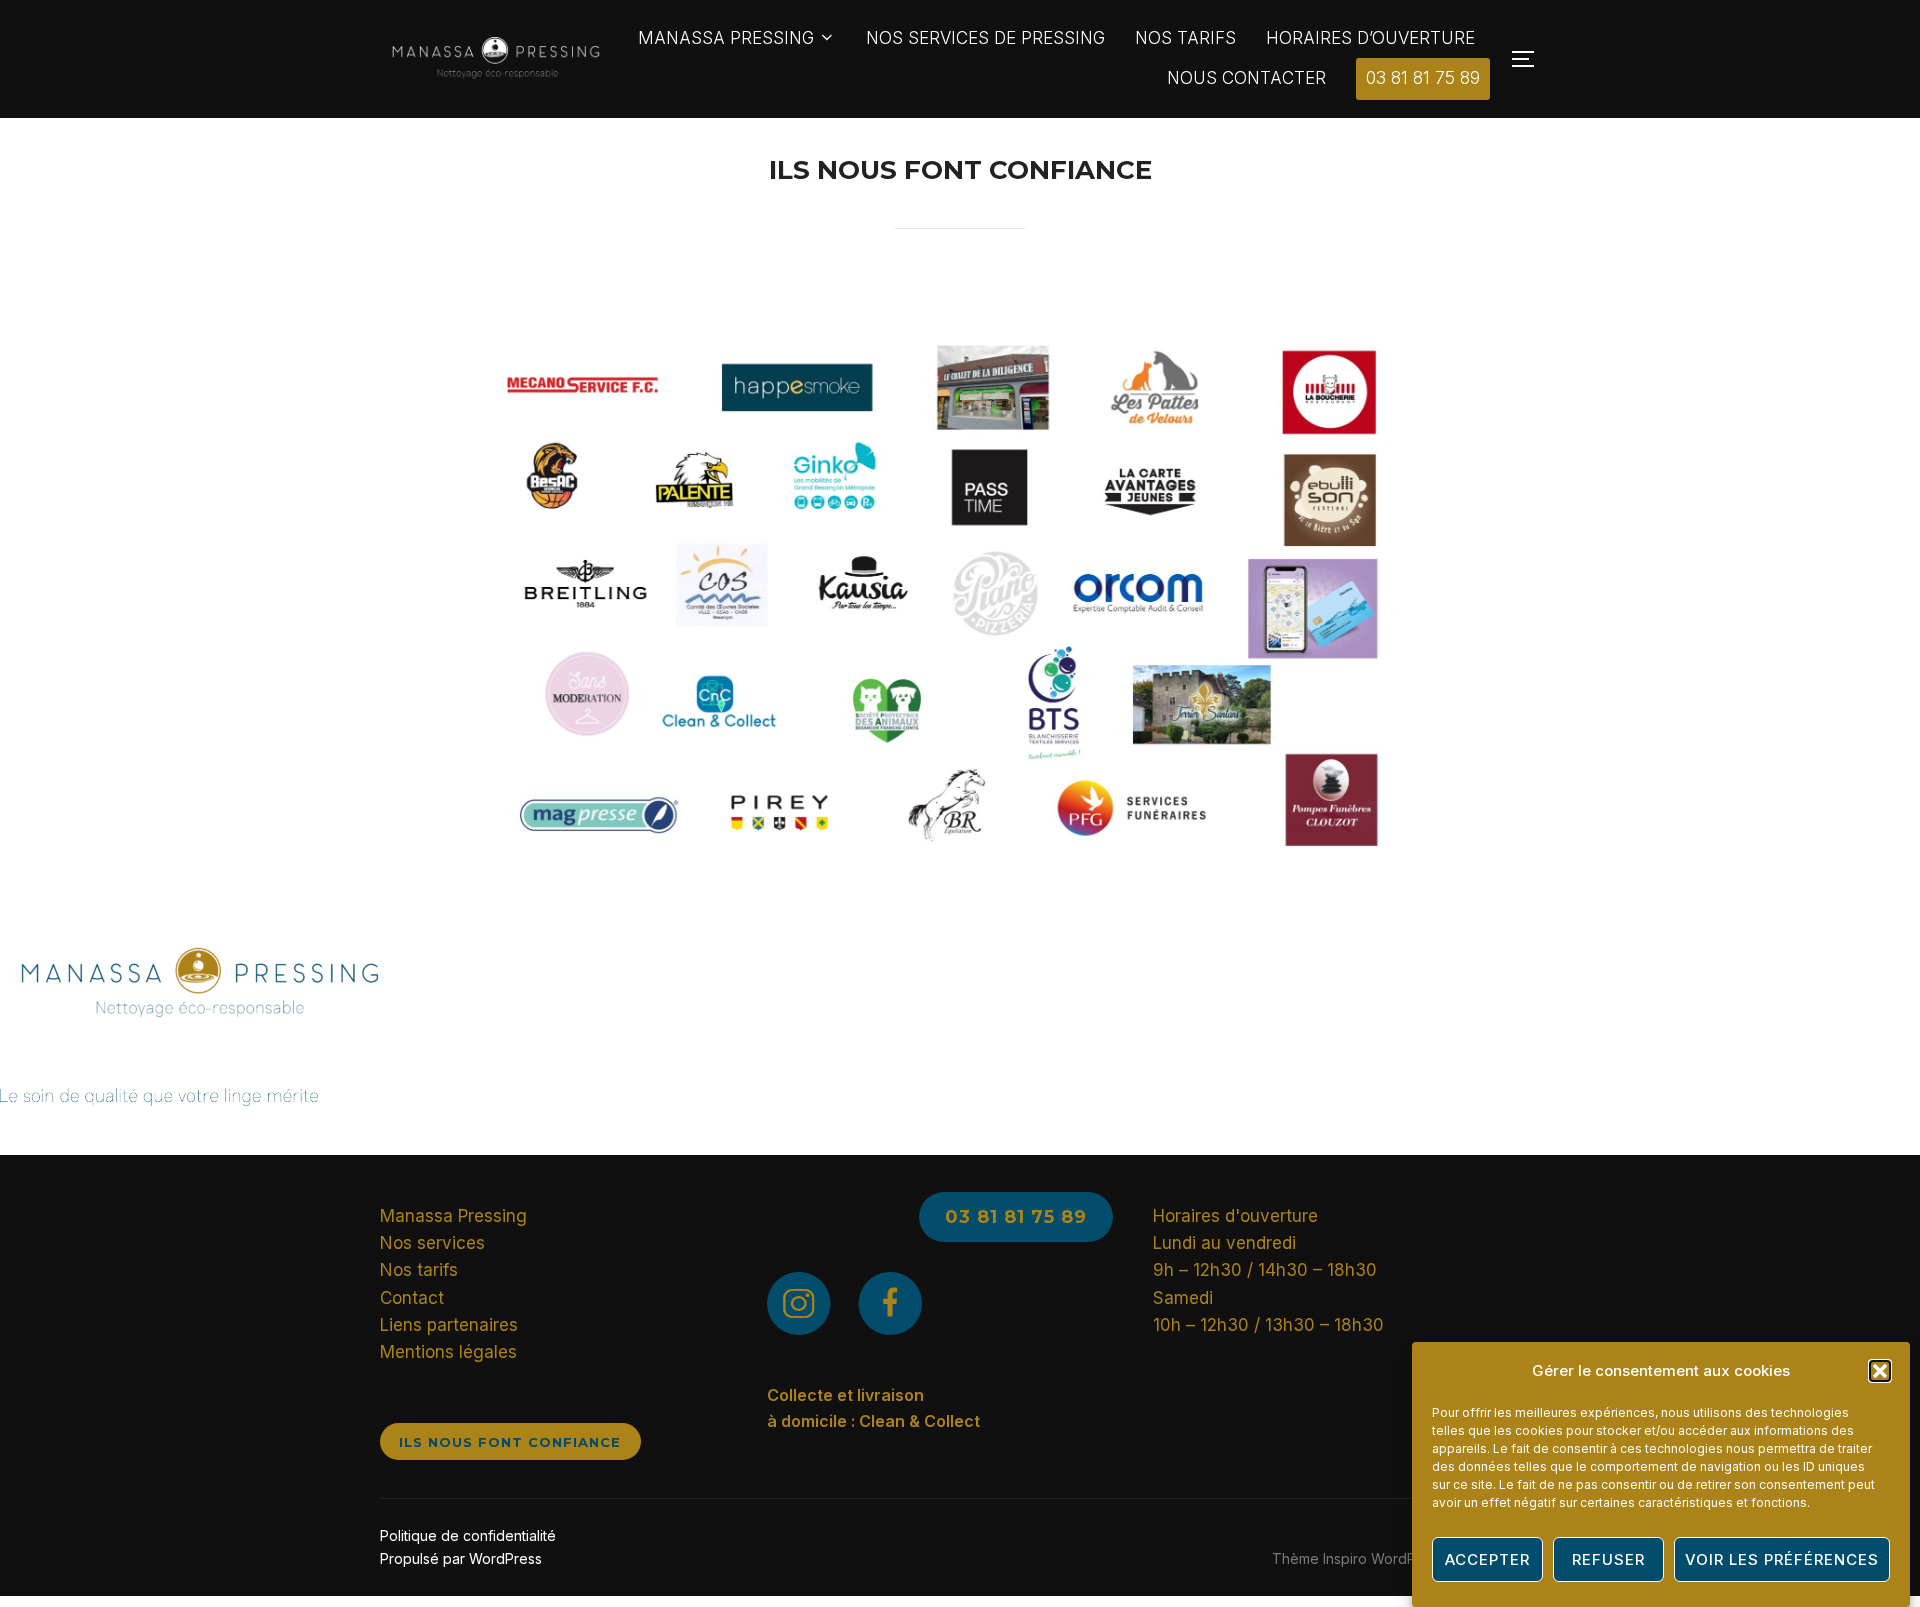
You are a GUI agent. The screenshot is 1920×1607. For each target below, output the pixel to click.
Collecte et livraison (845, 1395)
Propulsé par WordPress (461, 1558)
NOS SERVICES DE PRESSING (985, 38)
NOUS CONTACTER (1246, 78)
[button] (1880, 1371)
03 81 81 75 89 (1423, 78)
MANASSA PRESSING (726, 38)
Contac (409, 1298)
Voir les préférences (1782, 1559)
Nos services (432, 1243)
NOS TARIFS (1185, 38)
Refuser (1608, 1559)
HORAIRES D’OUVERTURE (1370, 38)
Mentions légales (448, 1352)
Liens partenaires (449, 1325)
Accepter (1487, 1559)
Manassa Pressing (453, 1216)
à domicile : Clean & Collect (873, 1421)
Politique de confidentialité (468, 1535)
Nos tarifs (419, 1270)
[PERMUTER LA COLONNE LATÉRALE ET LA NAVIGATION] (1525, 59)
